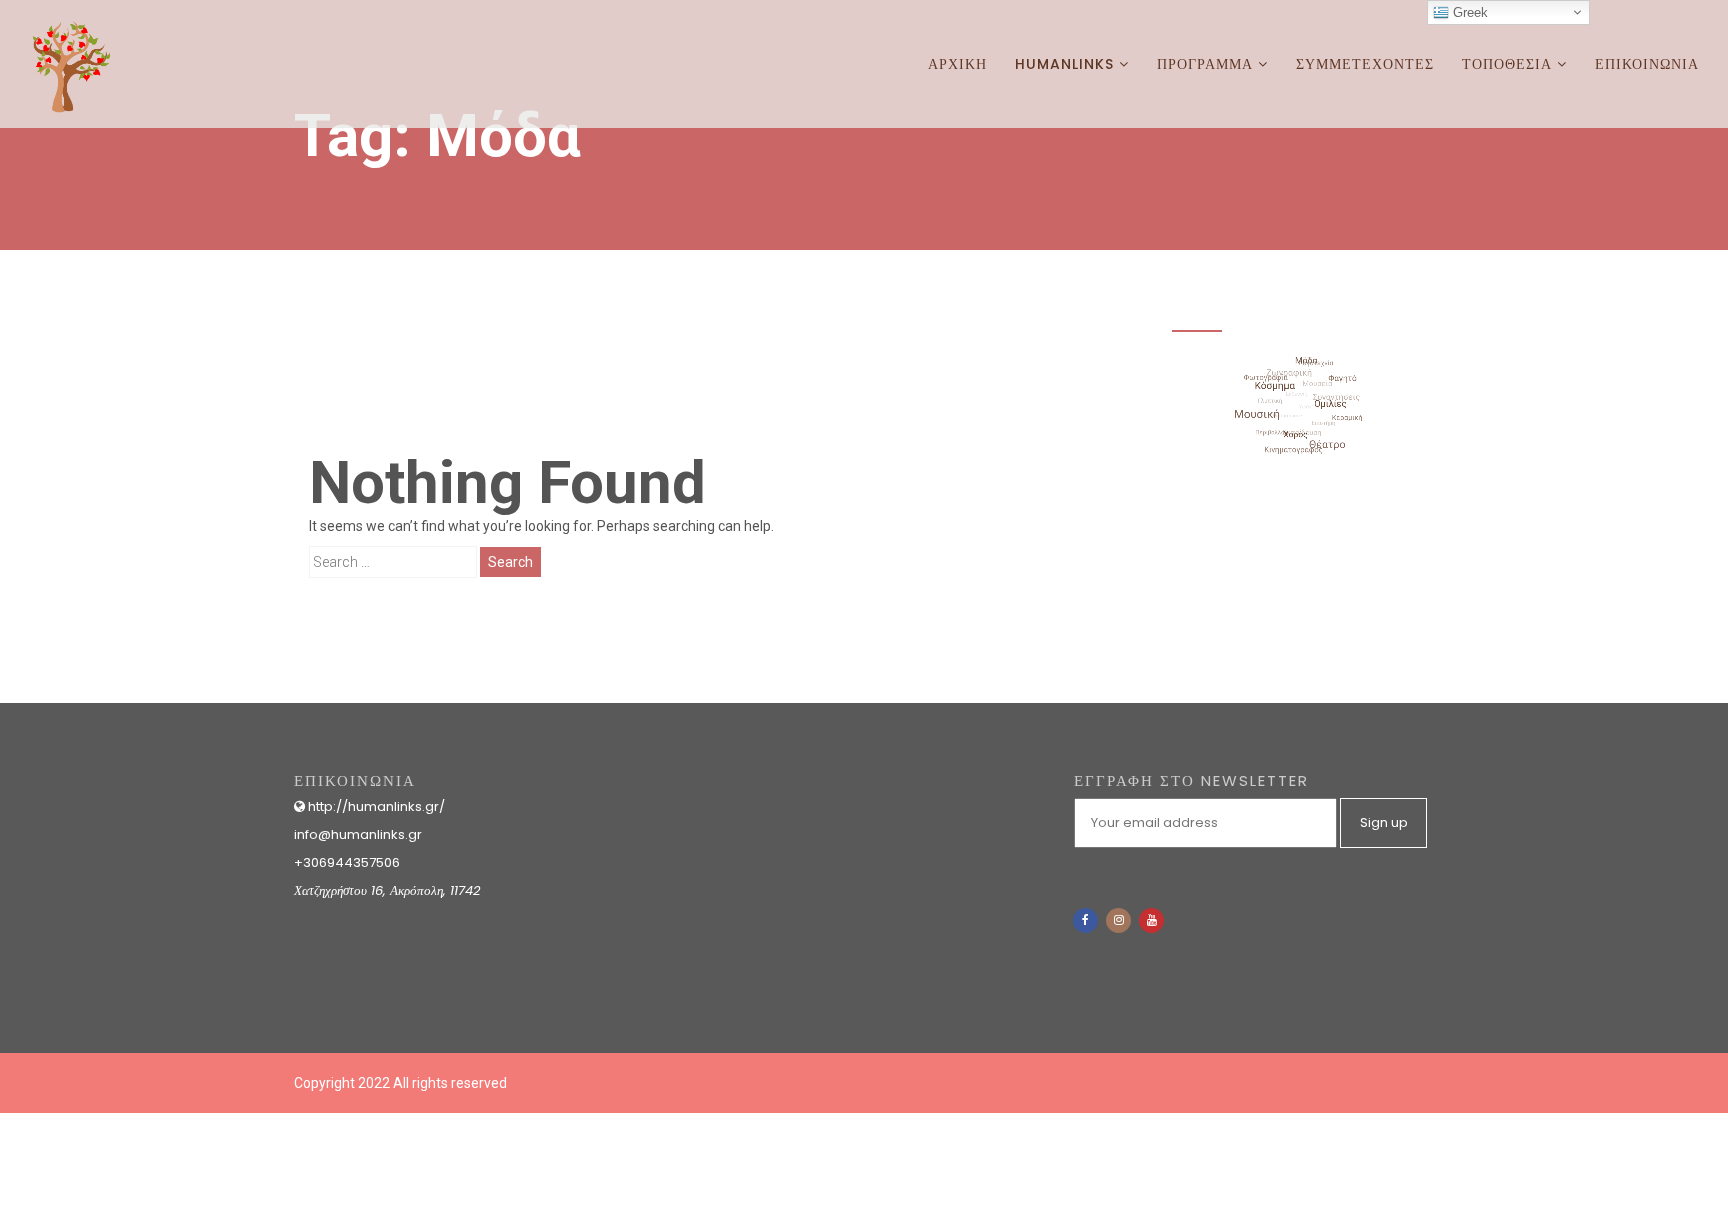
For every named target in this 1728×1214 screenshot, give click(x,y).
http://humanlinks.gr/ (375, 806)
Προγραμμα (1207, 64)
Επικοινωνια (1647, 64)
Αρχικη (957, 64)
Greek (1468, 12)
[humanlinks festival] (65, 25)
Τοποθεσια (1509, 64)
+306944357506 (347, 862)
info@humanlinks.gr (358, 834)
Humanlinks (1067, 64)
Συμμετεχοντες (1365, 64)
